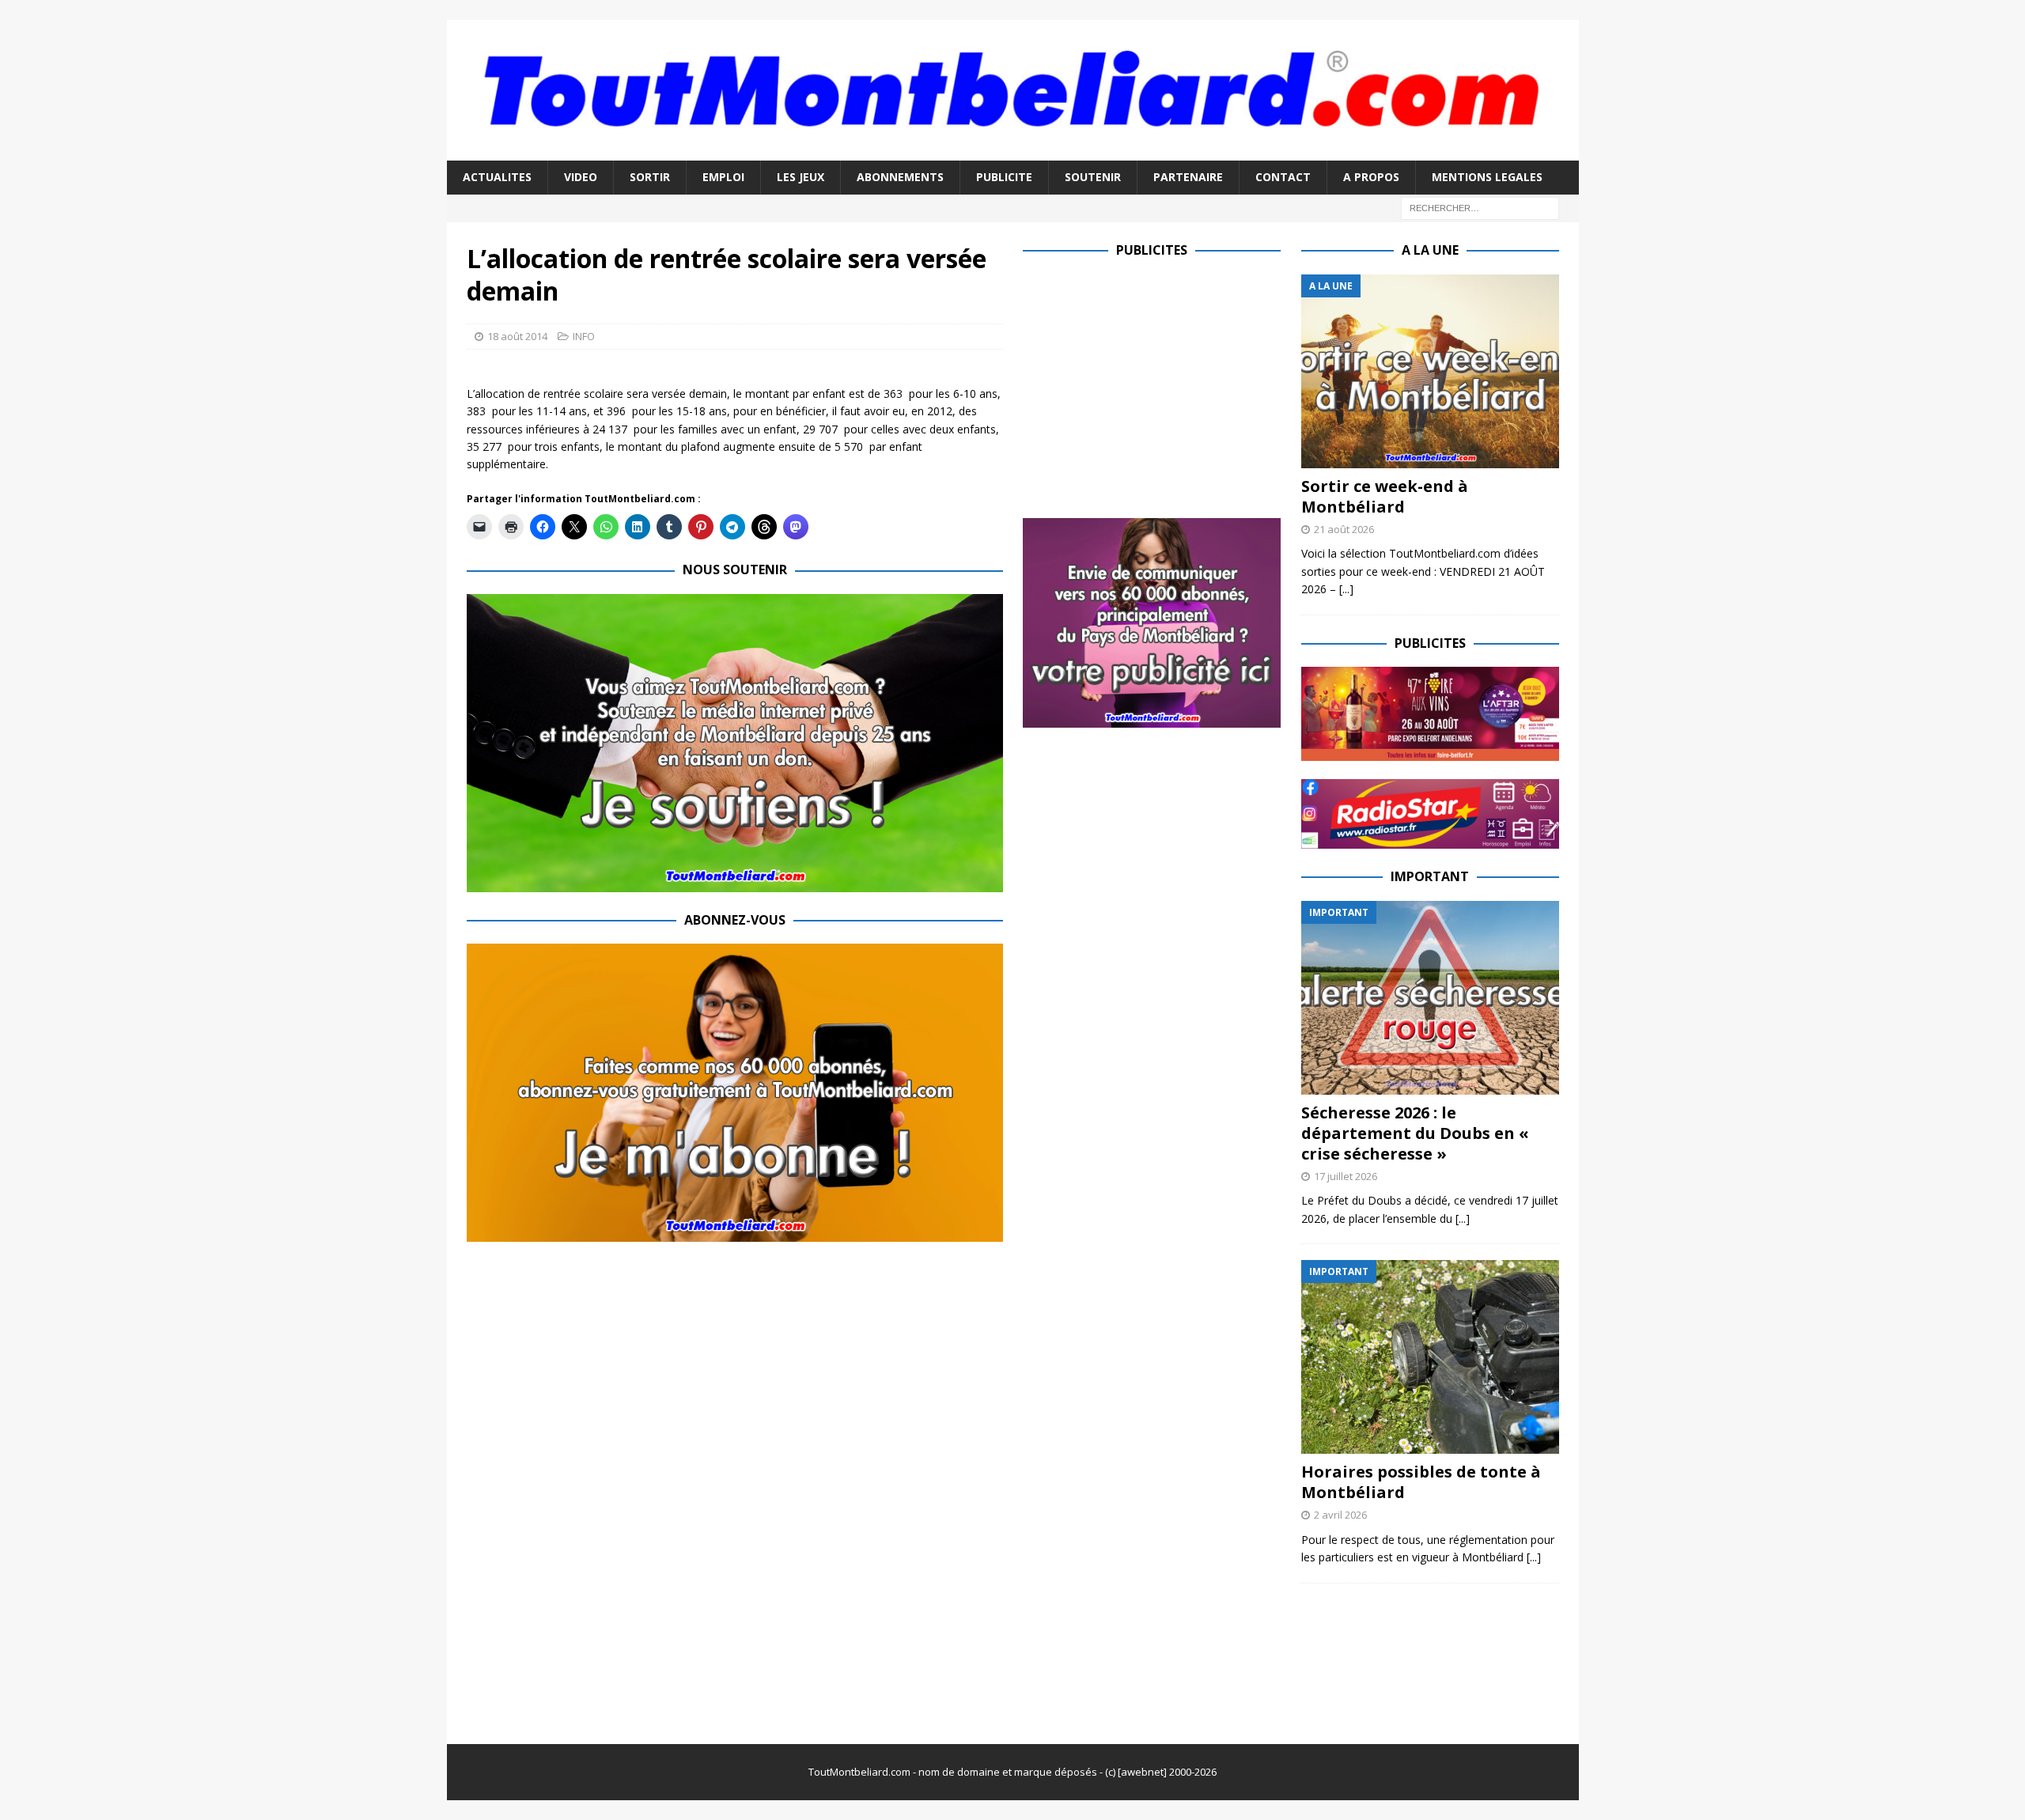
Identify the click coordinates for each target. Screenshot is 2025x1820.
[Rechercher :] (1480, 207)
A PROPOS (1371, 177)
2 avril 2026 (1340, 1515)
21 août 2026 (1344, 529)
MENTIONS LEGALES (1487, 177)
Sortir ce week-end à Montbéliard (1385, 496)
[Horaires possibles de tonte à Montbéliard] (1430, 1357)
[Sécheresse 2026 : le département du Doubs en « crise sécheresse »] (1430, 998)
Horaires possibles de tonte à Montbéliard (1421, 1482)
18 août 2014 (517, 336)
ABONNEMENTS (900, 177)
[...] (1346, 589)
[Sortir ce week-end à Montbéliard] (1430, 371)
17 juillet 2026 (1346, 1176)
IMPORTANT (1430, 876)
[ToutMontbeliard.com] (1013, 151)
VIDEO (581, 177)
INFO (584, 336)
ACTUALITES (497, 177)
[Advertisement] (1156, 385)
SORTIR (650, 177)
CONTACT (1283, 177)
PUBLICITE (1004, 177)
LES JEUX (801, 177)
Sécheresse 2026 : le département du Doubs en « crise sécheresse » (1415, 1133)
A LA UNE (1430, 250)
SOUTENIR (1093, 177)
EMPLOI (723, 177)
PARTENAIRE (1188, 177)
